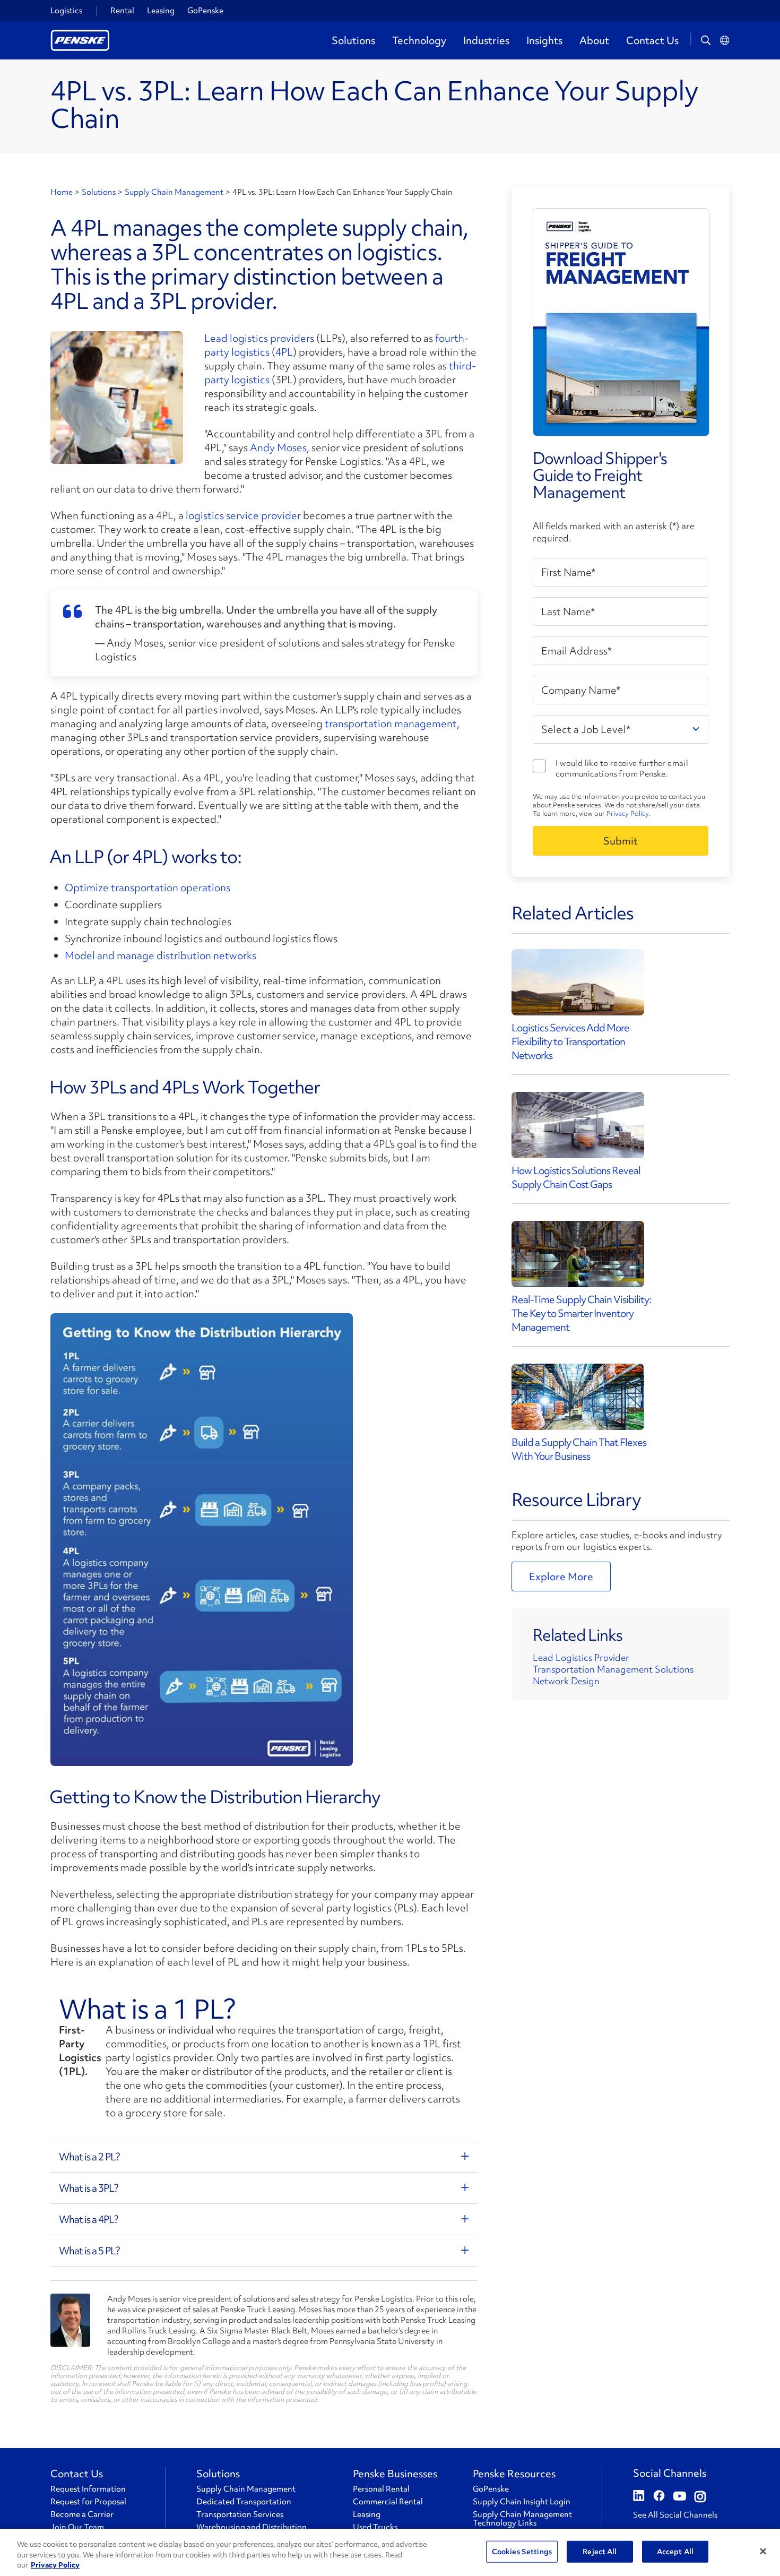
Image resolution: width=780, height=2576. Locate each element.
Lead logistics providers (259, 338)
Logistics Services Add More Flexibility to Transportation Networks (570, 1041)
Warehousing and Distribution (252, 2527)
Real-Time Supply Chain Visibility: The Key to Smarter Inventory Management (581, 1313)
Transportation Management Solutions (613, 1669)
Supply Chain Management (174, 192)
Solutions (353, 40)
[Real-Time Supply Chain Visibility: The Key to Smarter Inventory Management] (578, 1254)
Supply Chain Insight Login (522, 2502)
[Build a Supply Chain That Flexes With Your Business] (578, 1397)
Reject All (600, 2551)
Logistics (66, 11)
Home (62, 192)
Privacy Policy (627, 813)
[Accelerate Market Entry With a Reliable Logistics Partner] (578, 982)
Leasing (161, 11)
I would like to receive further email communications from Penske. (622, 769)
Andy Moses (278, 447)
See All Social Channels (675, 2515)
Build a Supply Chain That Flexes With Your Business (579, 1449)
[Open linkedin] (639, 2497)
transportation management (391, 723)
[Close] (763, 2551)
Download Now (621, 841)
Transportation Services (240, 2514)
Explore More (561, 1576)
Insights (544, 40)
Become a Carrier (82, 2514)
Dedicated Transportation (244, 2502)
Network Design (566, 1681)
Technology (419, 40)
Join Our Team (77, 2527)
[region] (390, 2552)
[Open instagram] (700, 2497)
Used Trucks (375, 2527)
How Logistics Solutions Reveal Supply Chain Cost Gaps (576, 1177)
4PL (284, 352)
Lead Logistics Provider (581, 1657)
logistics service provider (243, 515)
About (594, 40)
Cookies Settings (522, 2551)
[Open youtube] (680, 2497)
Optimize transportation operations (148, 888)
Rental (122, 11)
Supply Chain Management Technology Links (522, 2519)
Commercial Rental (388, 2502)
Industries (486, 40)
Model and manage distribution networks (161, 955)
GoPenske (205, 11)
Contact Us (652, 40)
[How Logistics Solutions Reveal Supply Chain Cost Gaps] (578, 1125)
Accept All (675, 2551)
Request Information (88, 2489)
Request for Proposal (88, 2502)
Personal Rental (381, 2489)
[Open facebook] (659, 2497)
